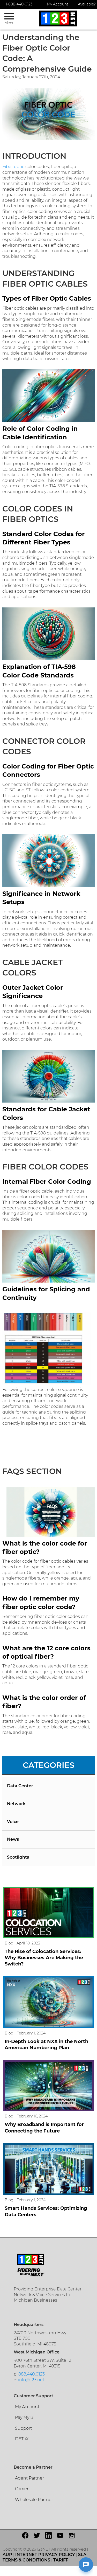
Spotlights (18, 1857)
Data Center (20, 1786)
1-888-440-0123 (19, 4)
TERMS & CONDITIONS (26, 2560)
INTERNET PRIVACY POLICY (45, 2555)
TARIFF (61, 2560)
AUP (7, 2555)
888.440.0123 (32, 2374)
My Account (58, 4)
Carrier (22, 2489)
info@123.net (31, 2380)
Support (23, 2428)
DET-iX (22, 2439)
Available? (87, 4)
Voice (13, 1822)
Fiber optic (13, 167)
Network (16, 1804)
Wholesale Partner (34, 2500)
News (13, 1839)
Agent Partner (29, 2478)
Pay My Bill (26, 2417)
